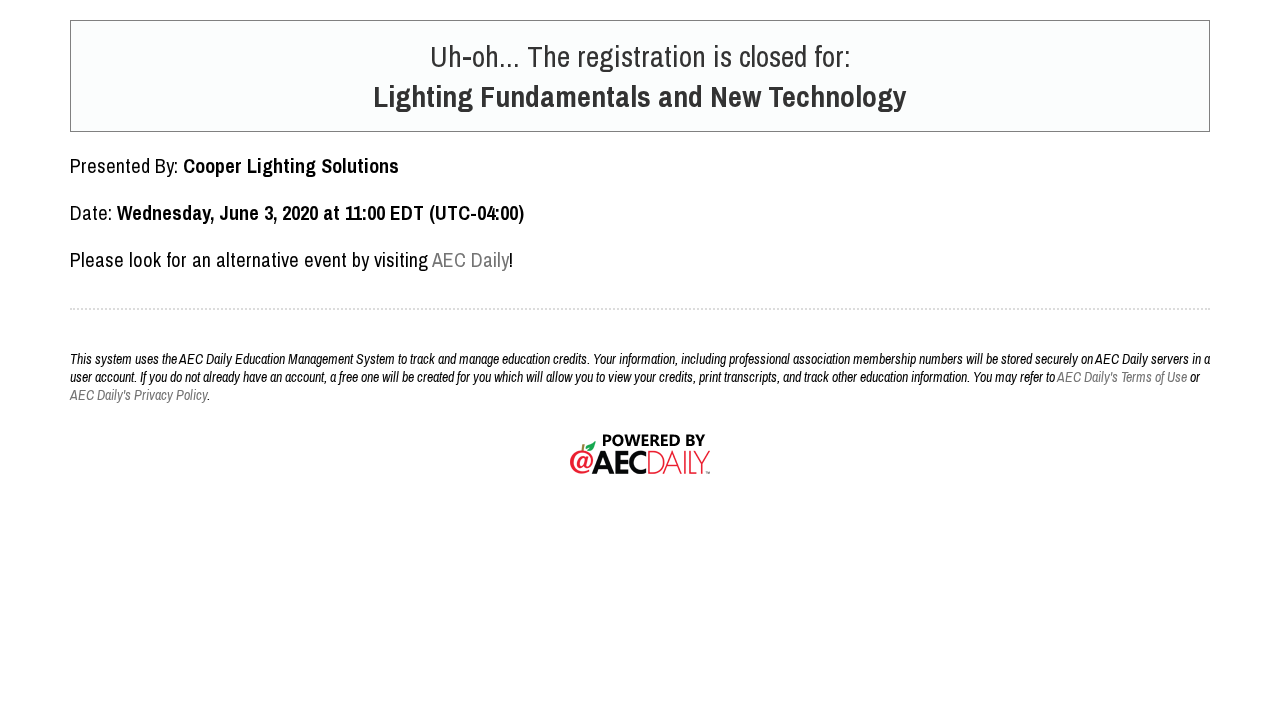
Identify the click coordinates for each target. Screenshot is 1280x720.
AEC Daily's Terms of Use (1122, 377)
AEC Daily (470, 259)
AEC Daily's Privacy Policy (138, 395)
